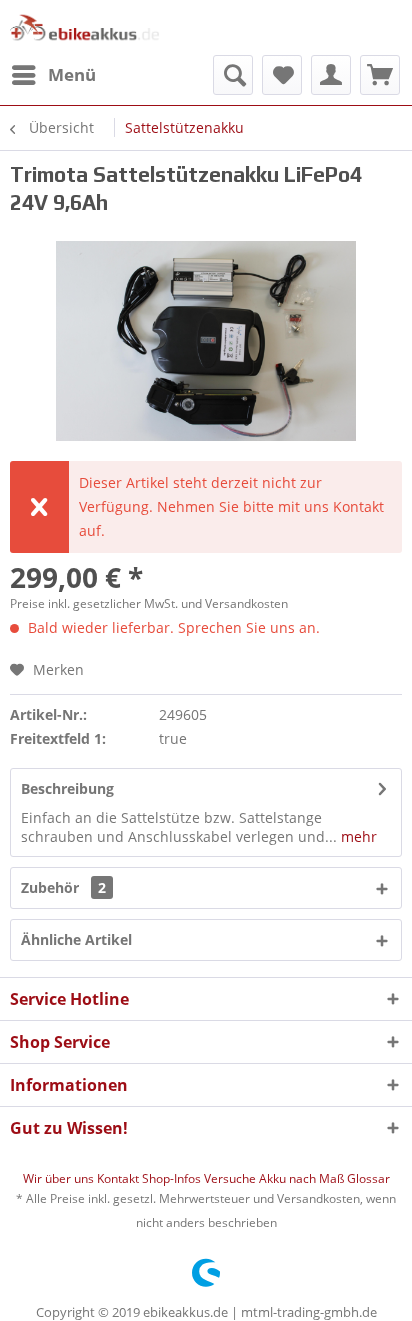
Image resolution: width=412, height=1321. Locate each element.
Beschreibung (67, 788)
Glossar (368, 1178)
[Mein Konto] (331, 75)
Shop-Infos (173, 1178)
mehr (357, 836)
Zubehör (63, 887)
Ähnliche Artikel (76, 939)
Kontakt (119, 1178)
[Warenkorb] (380, 75)
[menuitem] (53, 75)
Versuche (231, 1178)
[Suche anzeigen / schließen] (233, 75)
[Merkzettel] (282, 75)
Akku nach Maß (303, 1178)
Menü (72, 74)
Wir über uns (60, 1178)
